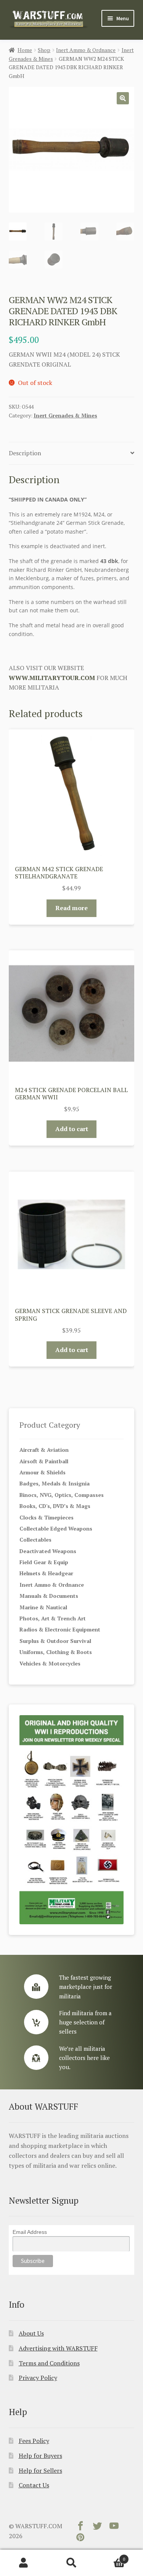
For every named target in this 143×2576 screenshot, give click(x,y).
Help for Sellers (40, 2470)
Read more (71, 908)
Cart (110, 2556)
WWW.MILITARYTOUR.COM (52, 678)
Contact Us (34, 2485)
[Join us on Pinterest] (80, 2539)
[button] (123, 98)
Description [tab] (25, 453)
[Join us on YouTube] (114, 2527)
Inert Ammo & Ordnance (86, 50)
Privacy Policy (38, 2378)
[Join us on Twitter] (97, 2527)
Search (71, 2563)
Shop (44, 50)
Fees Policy (34, 2441)
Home (25, 50)
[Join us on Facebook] (80, 2527)
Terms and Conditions (49, 2363)
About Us (31, 2333)
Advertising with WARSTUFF (58, 2348)
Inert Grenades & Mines (65, 415)
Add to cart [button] (72, 1129)
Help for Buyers (40, 2456)
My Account (24, 2563)
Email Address (30, 2232)
